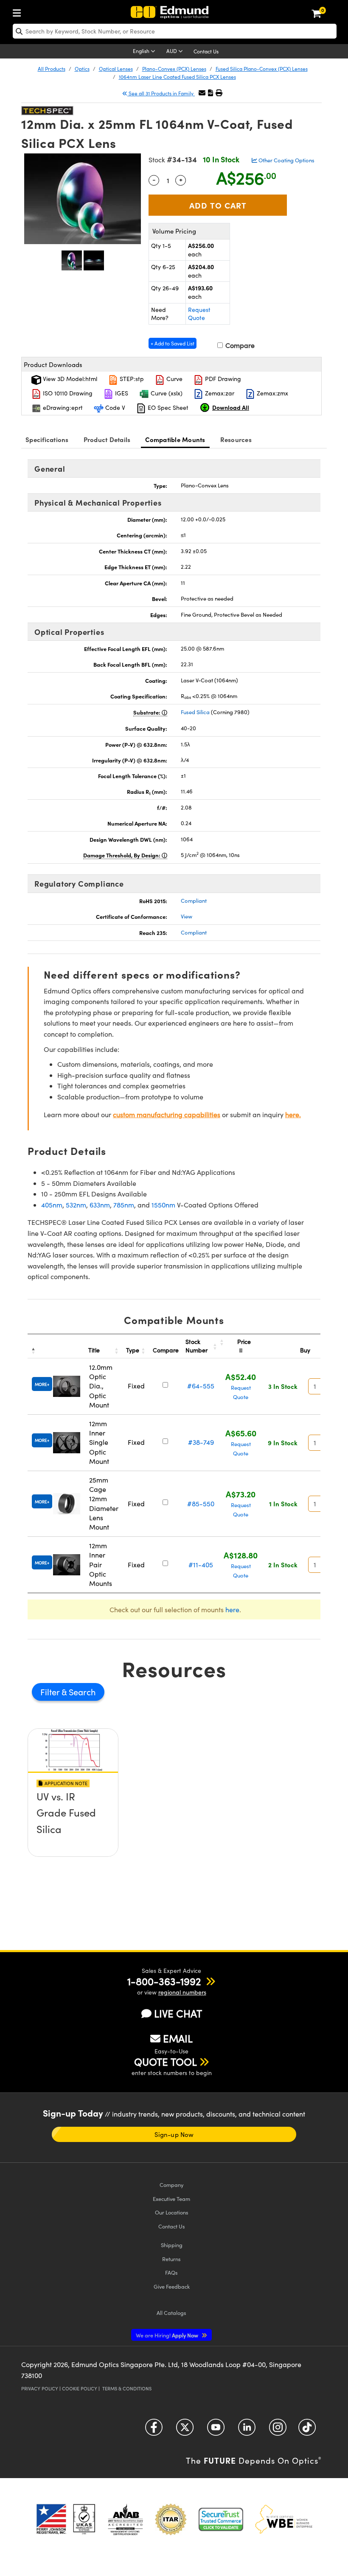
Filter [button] (51, 1692)
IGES (121, 393)
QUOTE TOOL (166, 2061)
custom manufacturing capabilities (167, 1114)
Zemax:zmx (272, 393)
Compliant (194, 901)
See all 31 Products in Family (161, 93)
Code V (114, 408)
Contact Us (206, 51)
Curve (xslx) (166, 393)
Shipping (172, 2245)
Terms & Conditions (127, 2388)
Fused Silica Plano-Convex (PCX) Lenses (262, 69)
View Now (73, 1827)
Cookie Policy (80, 2388)
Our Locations (172, 2212)
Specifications (47, 439)
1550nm (163, 1205)
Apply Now (168, 2335)
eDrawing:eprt (62, 408)
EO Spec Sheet (167, 408)
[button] (210, 93)
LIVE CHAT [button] (178, 2013)
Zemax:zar (219, 393)
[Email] (202, 93)
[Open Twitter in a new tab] (185, 2430)
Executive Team (171, 2199)
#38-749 (201, 1442)
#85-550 (201, 1504)
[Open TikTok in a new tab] (307, 2430)
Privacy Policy (40, 2388)
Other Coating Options (286, 160)
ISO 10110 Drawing (67, 393)
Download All (231, 407)
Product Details (107, 439)
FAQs (171, 2272)
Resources (236, 439)
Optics (82, 69)
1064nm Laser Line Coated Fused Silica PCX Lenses (177, 77)
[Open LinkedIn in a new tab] (247, 2430)
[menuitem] (19, 11)
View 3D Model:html (69, 379)
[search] (175, 31)
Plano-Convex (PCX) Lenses (174, 69)
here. (293, 1114)
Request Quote (199, 314)
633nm (100, 1205)
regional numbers (182, 1992)
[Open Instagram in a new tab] (278, 2430)
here (232, 1609)
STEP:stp (131, 379)
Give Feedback (172, 2286)
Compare (239, 345)
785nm (124, 1205)
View (187, 916)
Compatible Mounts (175, 439)
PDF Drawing (222, 379)
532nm (76, 1205)
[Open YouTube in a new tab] (216, 2430)
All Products (52, 69)
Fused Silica (195, 712)
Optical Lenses (116, 69)
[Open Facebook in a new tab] (154, 2430)
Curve (174, 379)
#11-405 (201, 1565)
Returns (171, 2259)
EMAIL (178, 2038)
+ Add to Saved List (173, 343)
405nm (52, 1205)
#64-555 (201, 1386)
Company (171, 2185)
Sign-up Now (174, 2134)
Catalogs (171, 2313)
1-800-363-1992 (164, 1981)
